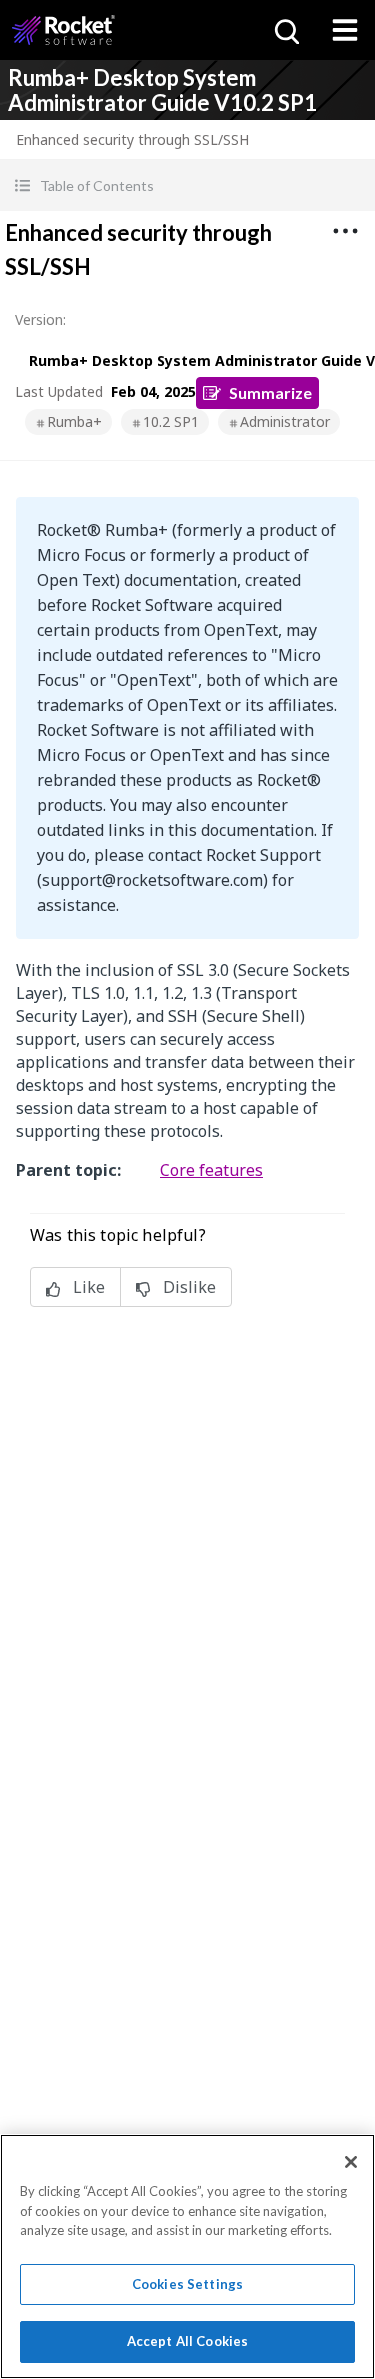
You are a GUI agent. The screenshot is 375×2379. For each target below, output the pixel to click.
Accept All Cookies (187, 2341)
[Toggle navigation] (345, 30)
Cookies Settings (187, 2284)
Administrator (285, 421)
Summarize (270, 392)
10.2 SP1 (171, 421)
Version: (40, 319)
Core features (211, 1170)
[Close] (351, 2162)
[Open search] (285, 30)
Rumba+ (74, 421)
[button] (187, 185)
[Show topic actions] (345, 231)
